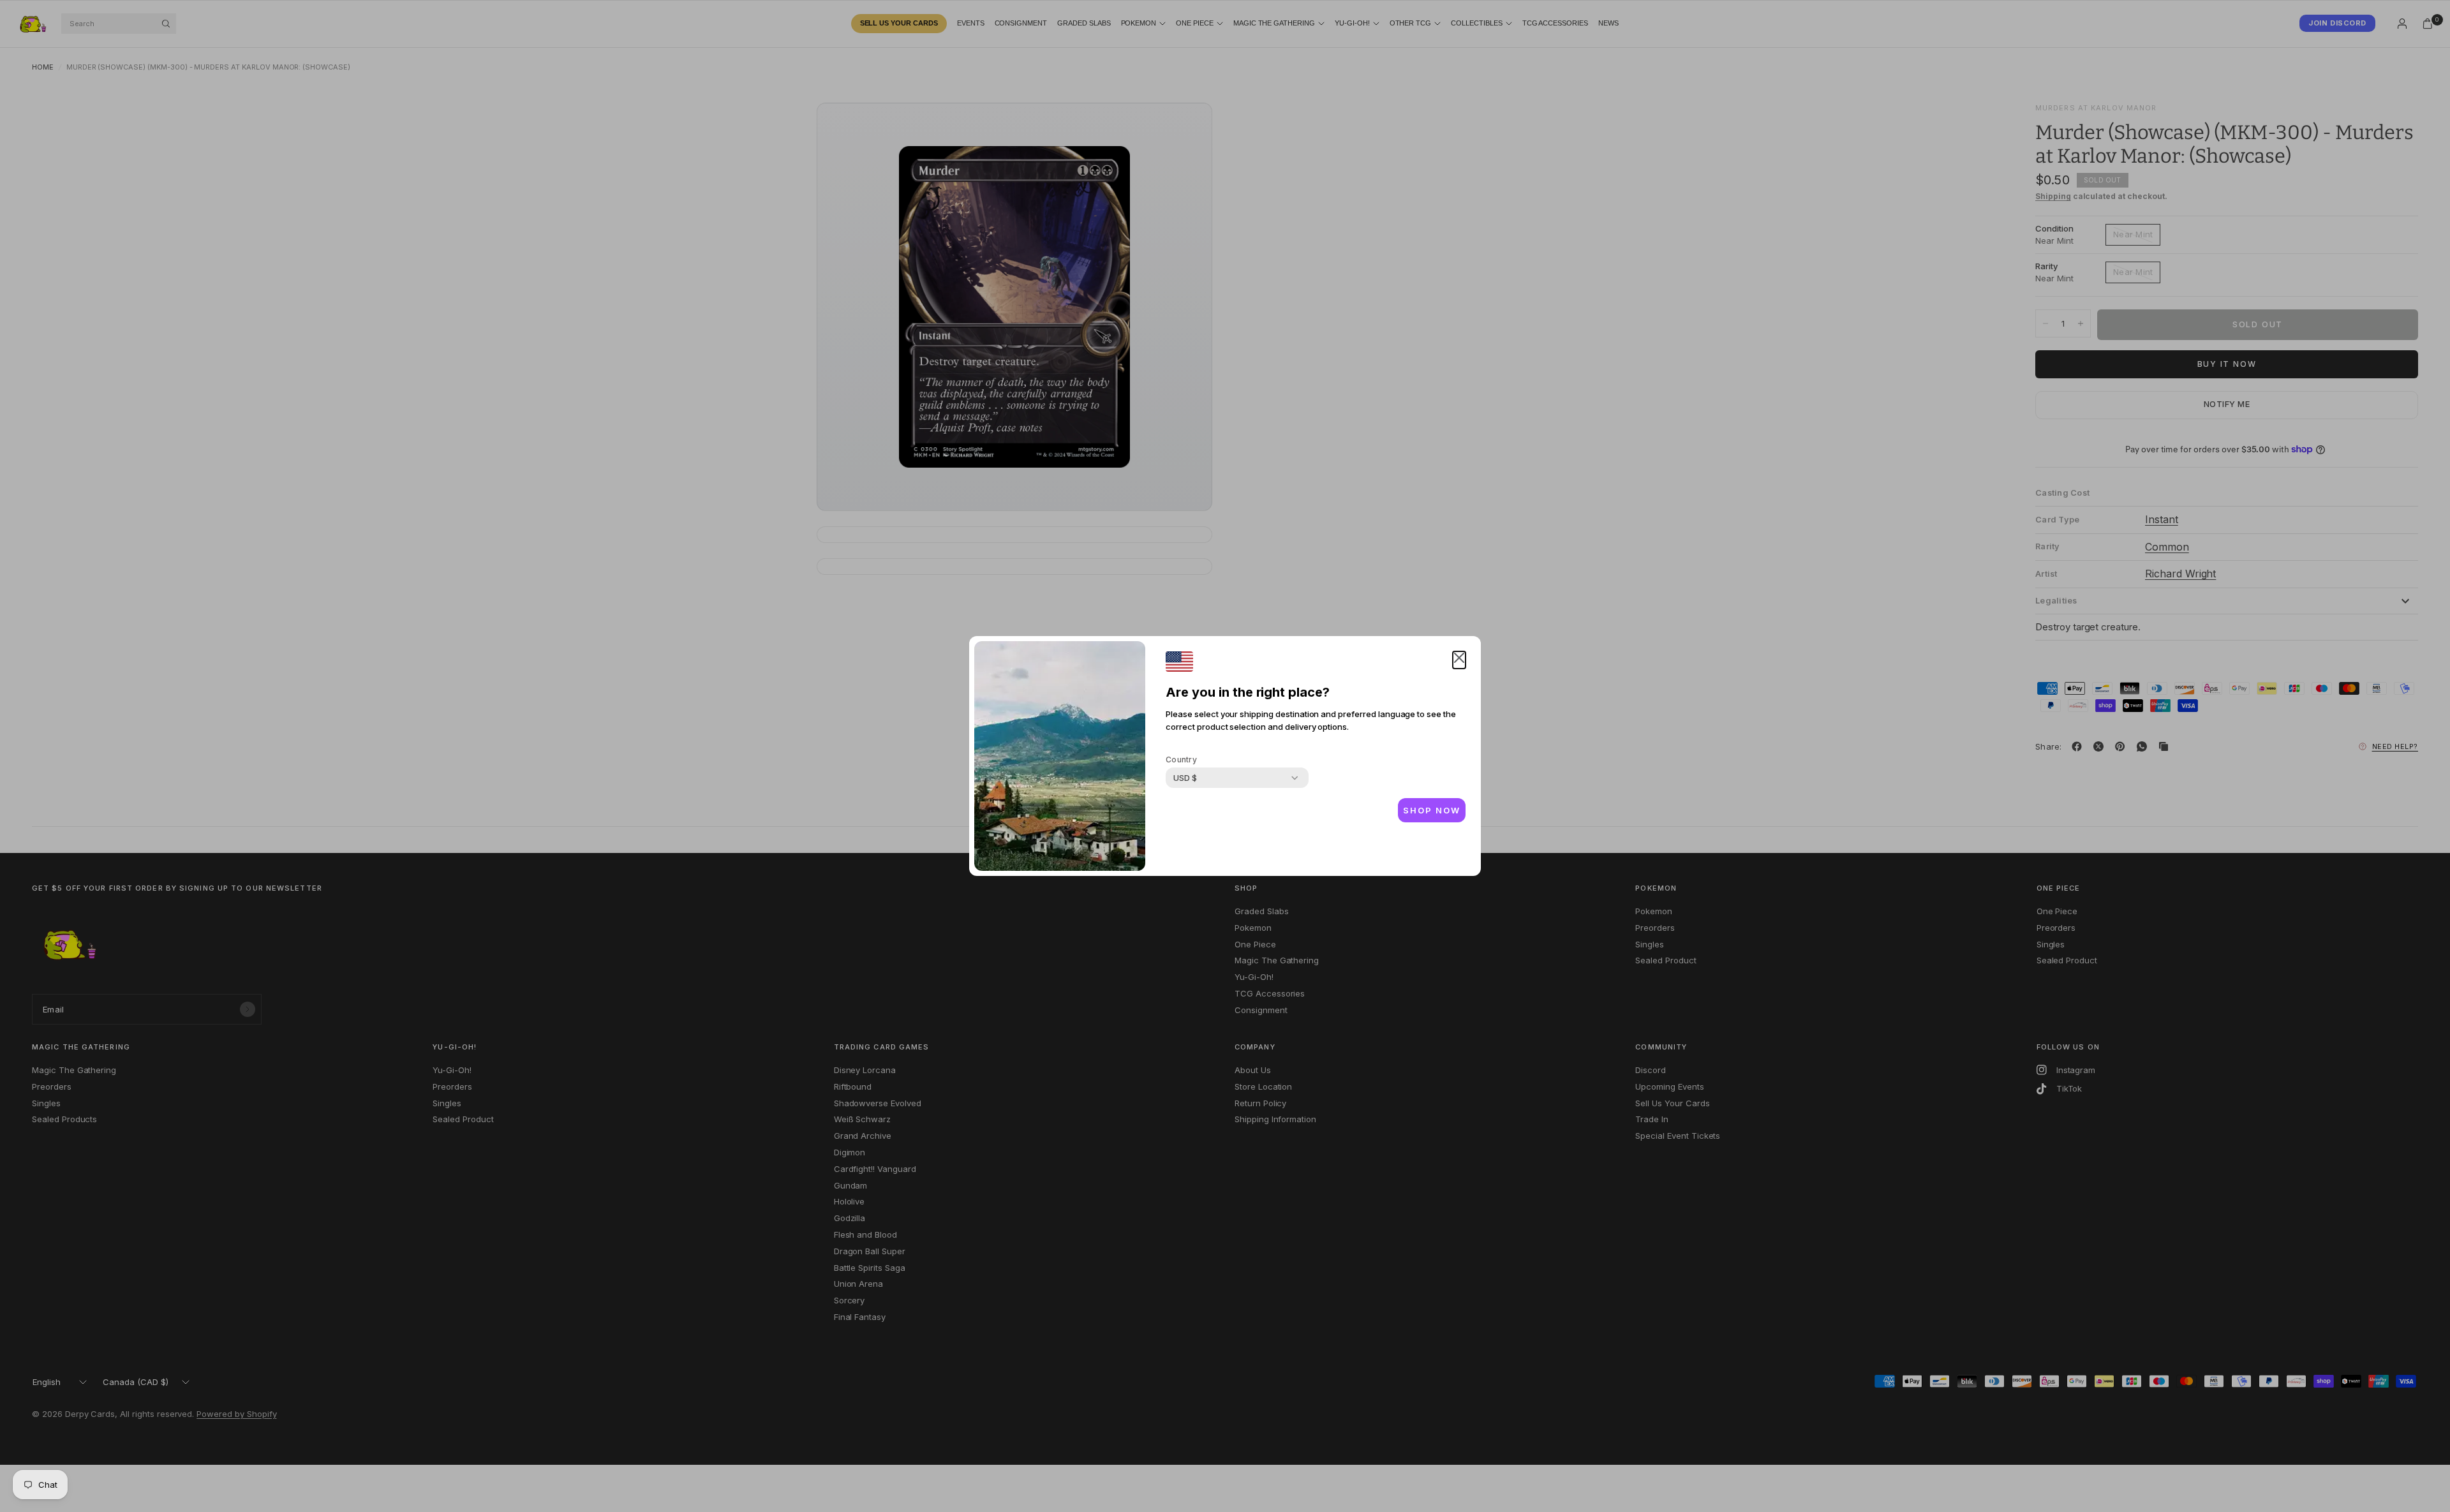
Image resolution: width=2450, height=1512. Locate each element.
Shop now (1432, 810)
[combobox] (1185, 778)
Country (1181, 760)
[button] (1459, 660)
